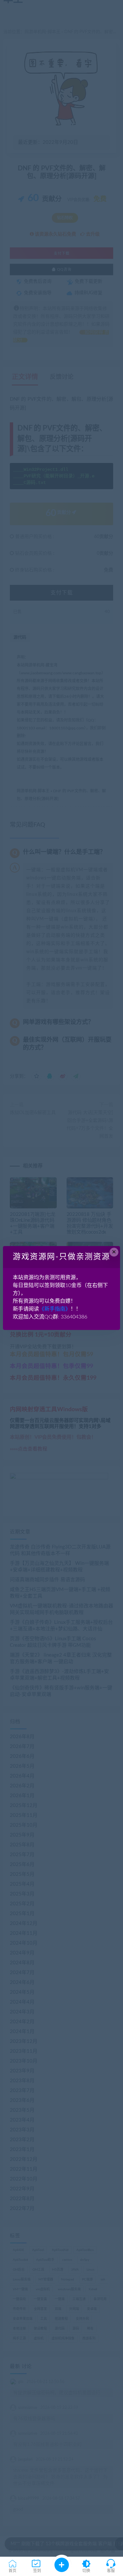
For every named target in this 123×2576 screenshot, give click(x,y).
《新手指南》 (55, 1309)
